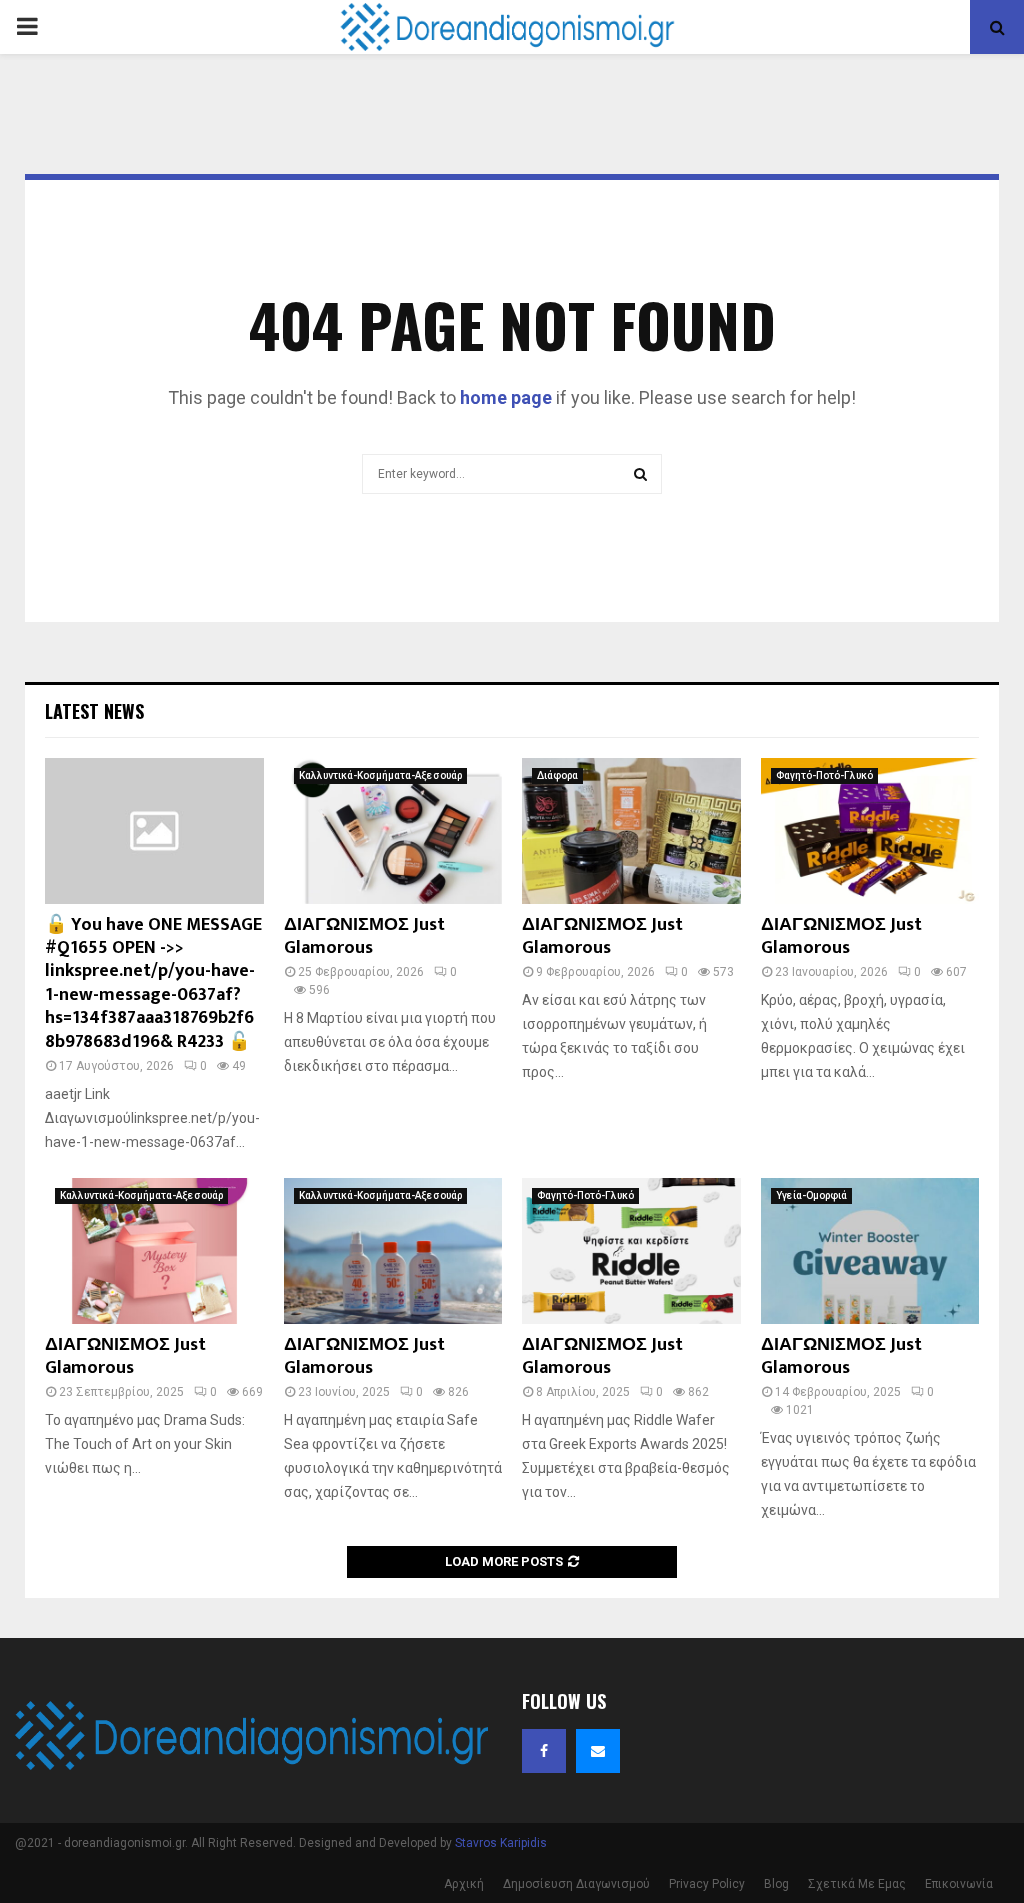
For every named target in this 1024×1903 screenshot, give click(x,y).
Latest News (94, 711)
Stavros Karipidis (501, 1843)
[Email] (598, 1751)
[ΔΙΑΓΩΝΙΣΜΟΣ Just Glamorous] (393, 831)
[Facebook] (544, 1751)
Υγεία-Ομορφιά (811, 1195)
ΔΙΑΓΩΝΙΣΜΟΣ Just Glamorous (364, 936)
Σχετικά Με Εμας (857, 1884)
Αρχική (464, 1884)
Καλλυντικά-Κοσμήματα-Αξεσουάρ (380, 775)
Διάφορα (557, 775)
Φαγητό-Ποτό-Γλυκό (824, 775)
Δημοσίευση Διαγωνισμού (576, 1884)
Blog (776, 1884)
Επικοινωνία (959, 1884)
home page (506, 397)
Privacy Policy (707, 1884)
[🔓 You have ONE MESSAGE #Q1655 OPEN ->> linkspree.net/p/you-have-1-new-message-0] (154, 831)
